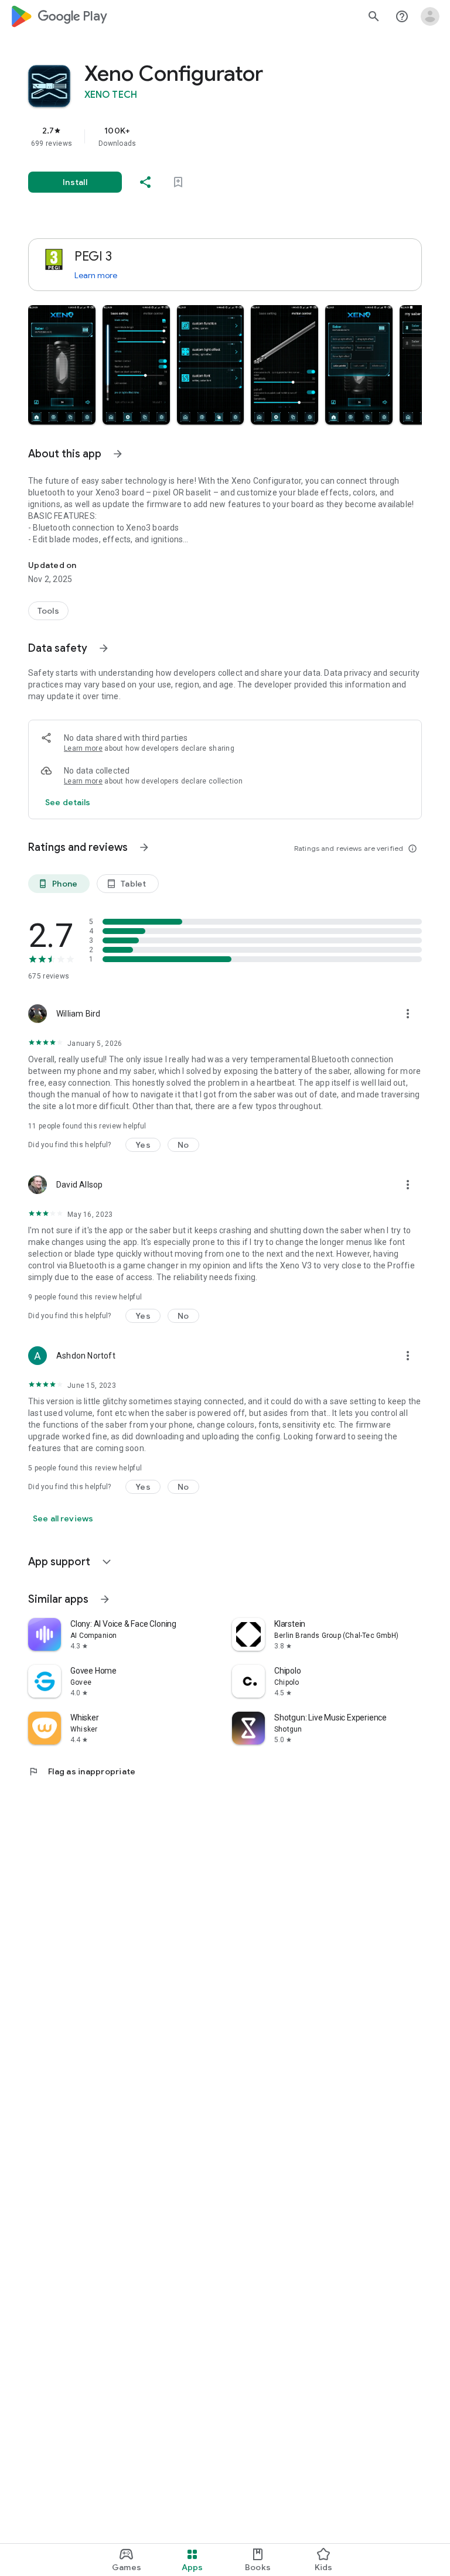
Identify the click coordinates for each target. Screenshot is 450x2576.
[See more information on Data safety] (104, 648)
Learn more (96, 275)
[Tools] (48, 611)
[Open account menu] (430, 16)
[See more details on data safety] (68, 802)
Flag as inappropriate (82, 1771)
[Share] (145, 182)
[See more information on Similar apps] (105, 1599)
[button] (62, 365)
